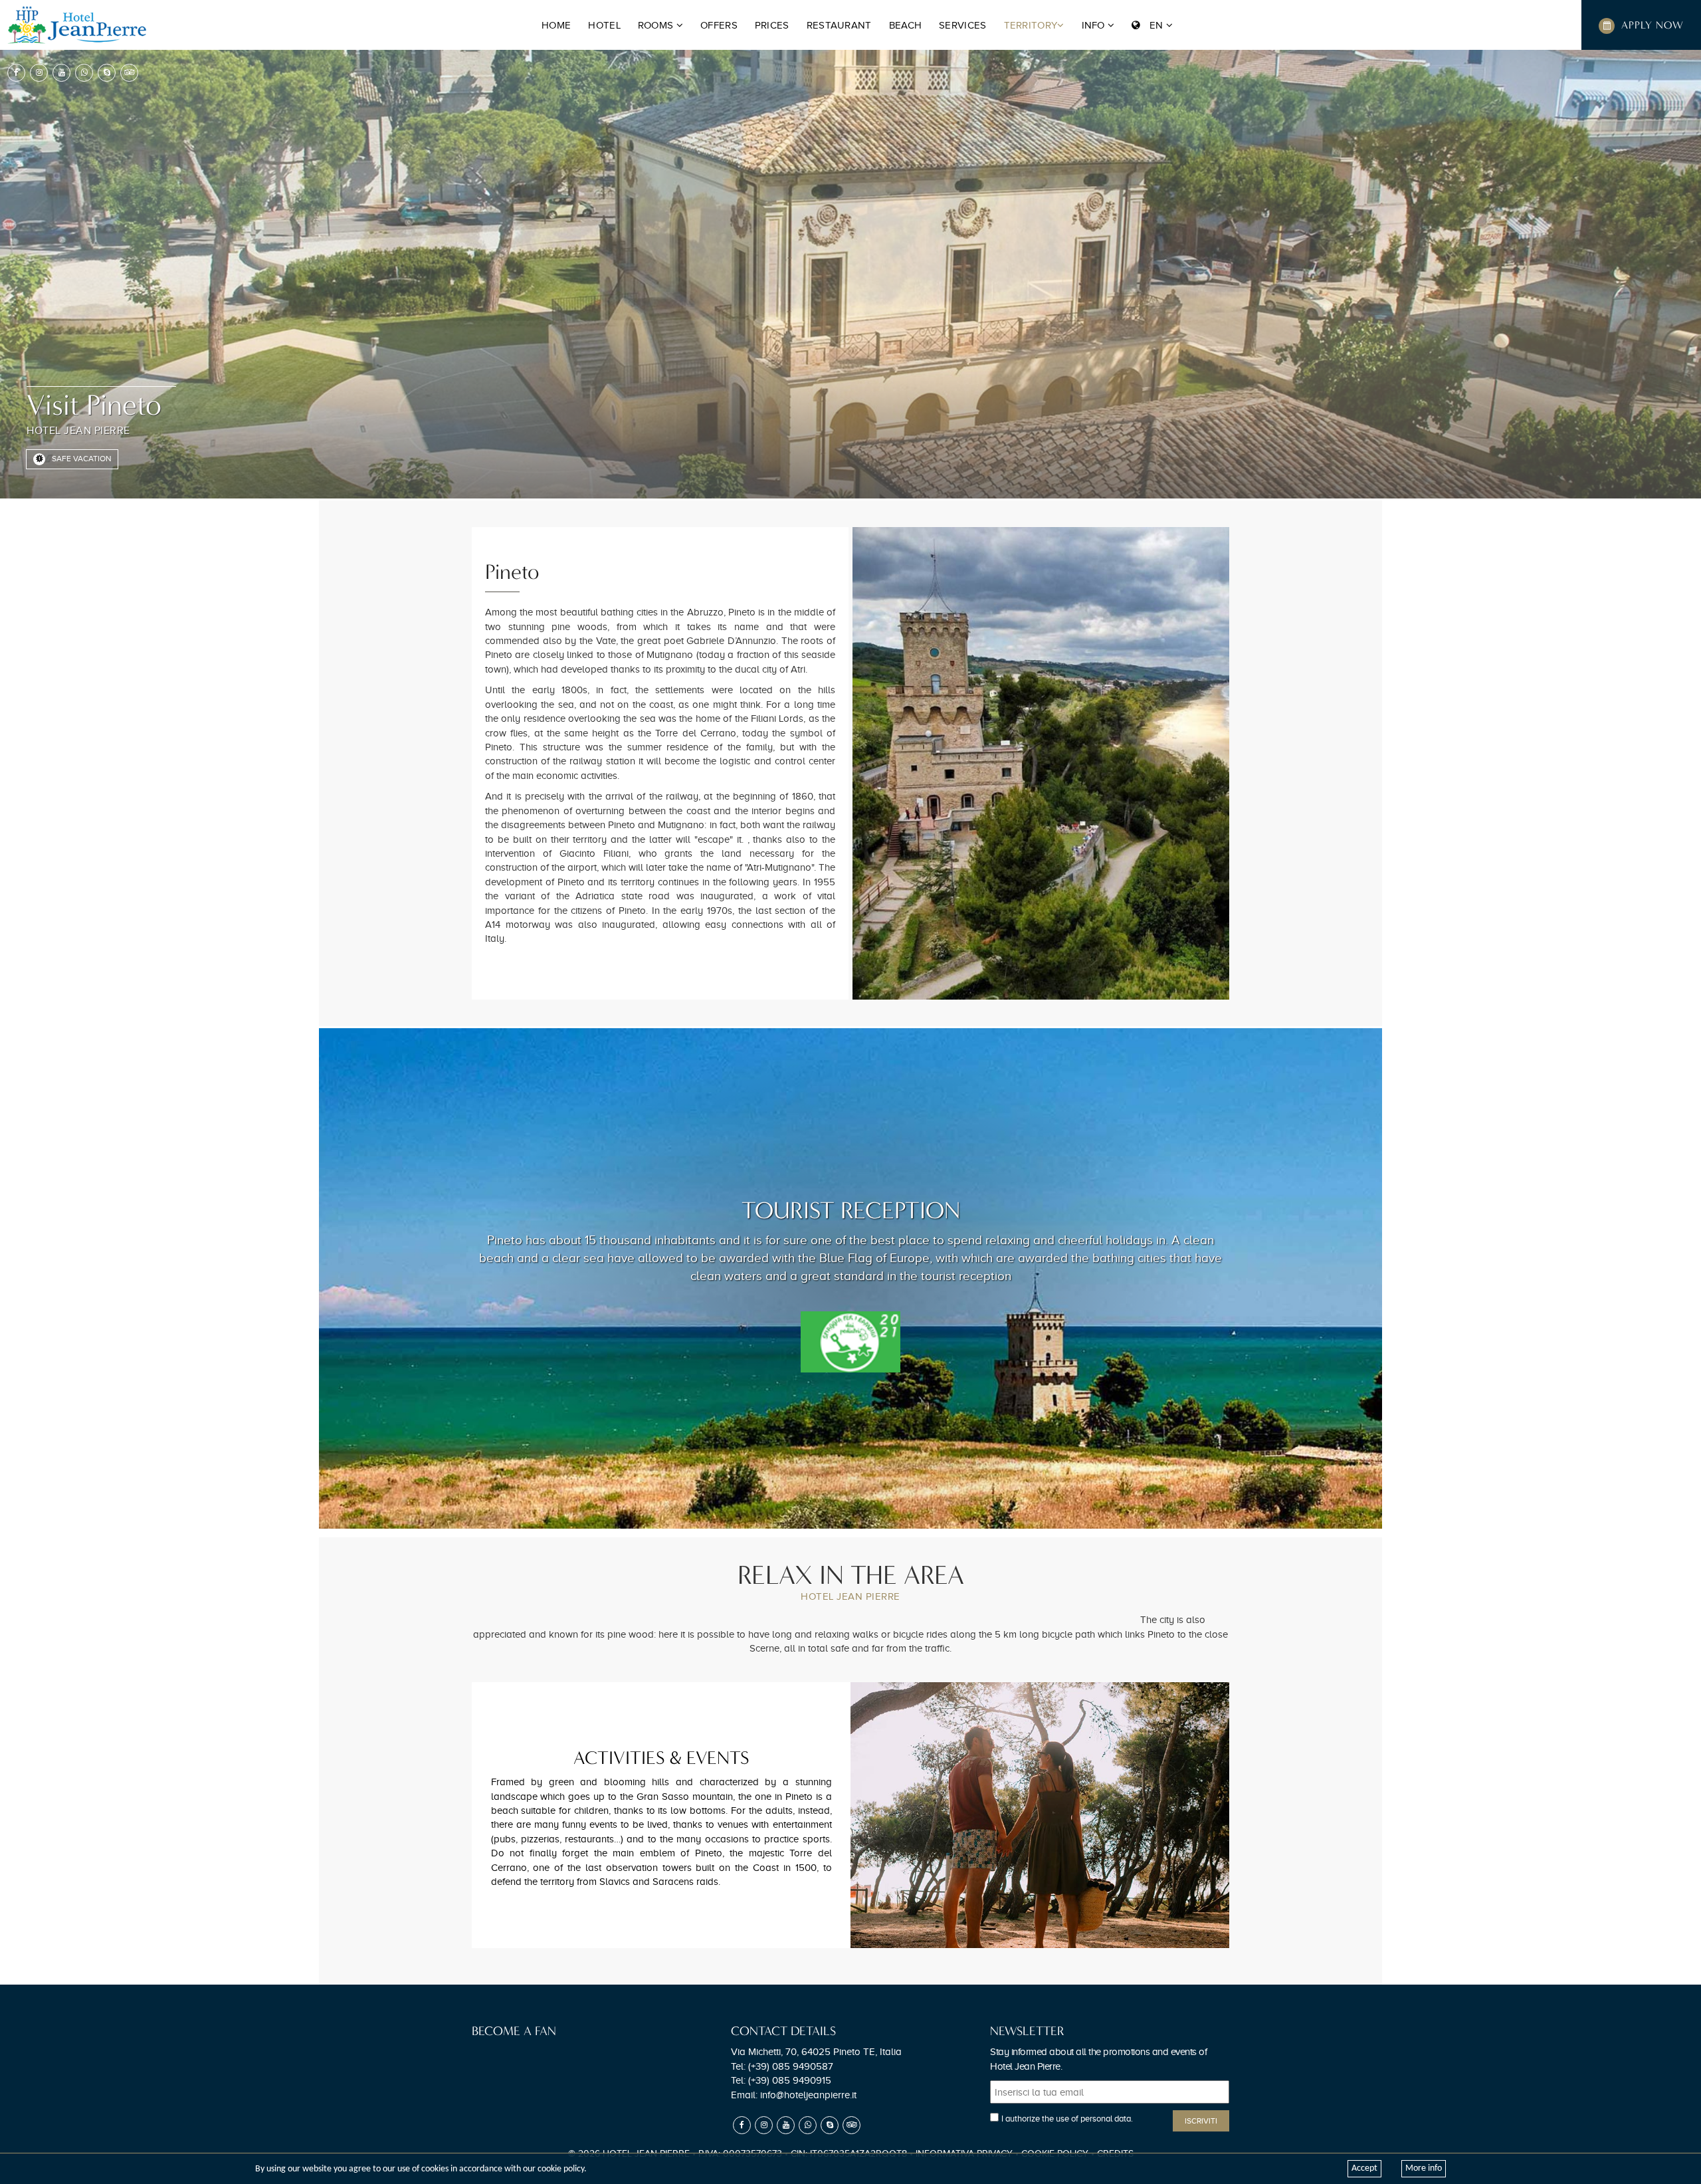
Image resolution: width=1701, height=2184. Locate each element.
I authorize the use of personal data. (1067, 2119)
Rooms (657, 25)
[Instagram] (39, 73)
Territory (1031, 25)
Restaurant (839, 25)
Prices (772, 25)
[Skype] (107, 73)
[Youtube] (61, 73)
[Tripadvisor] (129, 73)
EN (1153, 25)
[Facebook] (16, 73)
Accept (1364, 2168)
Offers (719, 25)
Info (1095, 25)
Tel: (782, 2066)
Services (962, 25)
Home (556, 25)
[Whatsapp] (84, 73)
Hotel (604, 25)
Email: (794, 2095)
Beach (906, 25)
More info (1424, 2168)
